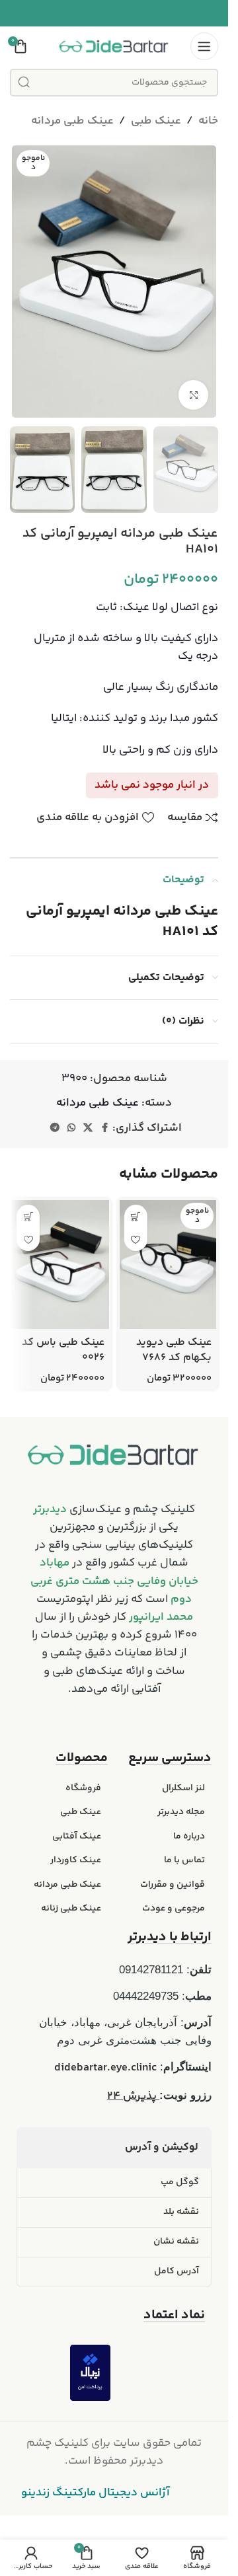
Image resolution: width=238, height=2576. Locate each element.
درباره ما (189, 1837)
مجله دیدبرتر (181, 1812)
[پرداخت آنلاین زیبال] (90, 2373)
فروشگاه (83, 1788)
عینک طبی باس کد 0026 (63, 1350)
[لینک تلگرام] (55, 1128)
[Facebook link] (104, 1128)
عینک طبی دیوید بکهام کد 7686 (174, 1350)
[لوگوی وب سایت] (114, 46)
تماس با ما (184, 1860)
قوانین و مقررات (173, 1885)
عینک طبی (156, 121)
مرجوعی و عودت (174, 1909)
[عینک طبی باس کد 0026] (60, 1265)
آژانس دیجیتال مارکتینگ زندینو (96, 2493)
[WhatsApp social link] (71, 1128)
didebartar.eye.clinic (105, 2068)
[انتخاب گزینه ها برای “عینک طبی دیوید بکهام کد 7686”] (136, 1216)
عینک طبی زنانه (71, 1909)
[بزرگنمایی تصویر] (193, 395)
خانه (208, 121)
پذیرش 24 (133, 2096)
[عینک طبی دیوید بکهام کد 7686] (168, 1265)
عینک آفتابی (77, 1837)
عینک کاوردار (76, 1860)
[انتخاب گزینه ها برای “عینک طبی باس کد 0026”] (28, 1216)
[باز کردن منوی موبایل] (204, 46)
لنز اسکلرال (183, 1788)
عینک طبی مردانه (72, 121)
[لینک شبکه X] (88, 1128)
